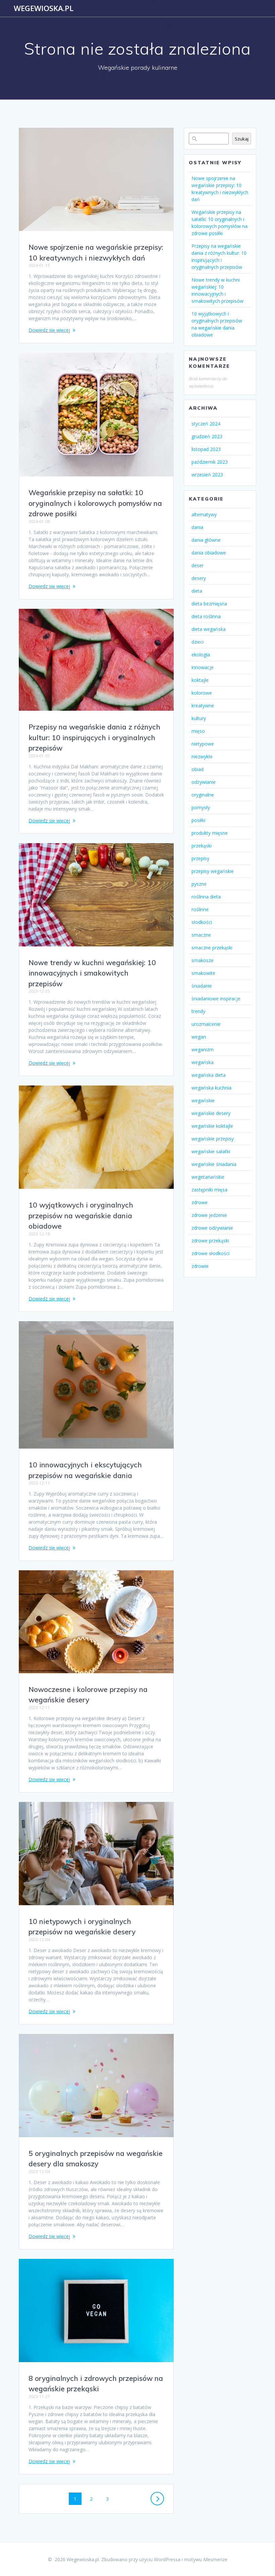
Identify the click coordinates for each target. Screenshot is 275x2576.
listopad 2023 (206, 449)
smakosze (203, 960)
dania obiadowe (209, 553)
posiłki (198, 820)
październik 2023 (210, 462)
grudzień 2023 (207, 436)
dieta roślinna (206, 616)
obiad (198, 769)
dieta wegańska (209, 629)
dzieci (198, 642)
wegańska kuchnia (211, 1088)
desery (199, 578)
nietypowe (203, 744)
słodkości (202, 922)
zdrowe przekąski (210, 1241)
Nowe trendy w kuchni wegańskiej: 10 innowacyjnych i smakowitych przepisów (92, 973)
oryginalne (203, 795)
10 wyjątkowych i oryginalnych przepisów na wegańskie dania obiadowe (81, 1215)
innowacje (203, 667)
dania (197, 527)
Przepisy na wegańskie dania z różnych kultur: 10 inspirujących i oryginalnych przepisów (94, 737)
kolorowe (202, 693)
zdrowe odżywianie (212, 1228)
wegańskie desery (211, 1113)
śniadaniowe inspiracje (216, 999)
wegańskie (203, 1100)
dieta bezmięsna (209, 604)
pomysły (201, 807)
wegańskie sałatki (211, 1151)
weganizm (203, 1049)
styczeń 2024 (206, 424)
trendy (198, 1011)
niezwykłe (202, 756)
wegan (199, 1037)
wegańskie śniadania (214, 1164)
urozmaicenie (206, 1024)
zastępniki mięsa (209, 1190)
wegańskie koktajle (212, 1126)
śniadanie (202, 986)
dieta (197, 591)
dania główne (206, 540)
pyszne (199, 884)
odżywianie (204, 782)
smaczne (201, 935)
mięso (198, 731)
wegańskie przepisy (213, 1139)
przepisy (200, 858)
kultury (199, 718)
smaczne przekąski (212, 948)
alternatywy (204, 514)
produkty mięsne (210, 833)
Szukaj (242, 139)
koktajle (200, 680)
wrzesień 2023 (207, 475)
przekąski (202, 846)
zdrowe (200, 1202)
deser (198, 565)
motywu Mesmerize (206, 2559)
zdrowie (200, 1266)
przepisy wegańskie (213, 871)
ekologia (201, 655)
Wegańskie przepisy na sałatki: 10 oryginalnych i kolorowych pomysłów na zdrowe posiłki (95, 503)
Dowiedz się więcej (49, 330)
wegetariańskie (208, 1177)
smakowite (203, 973)
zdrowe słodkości (210, 1253)
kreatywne (203, 706)
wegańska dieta (209, 1075)
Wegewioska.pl (44, 8)
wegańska (203, 1062)
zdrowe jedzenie (209, 1215)
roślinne (200, 909)
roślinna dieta (206, 897)
